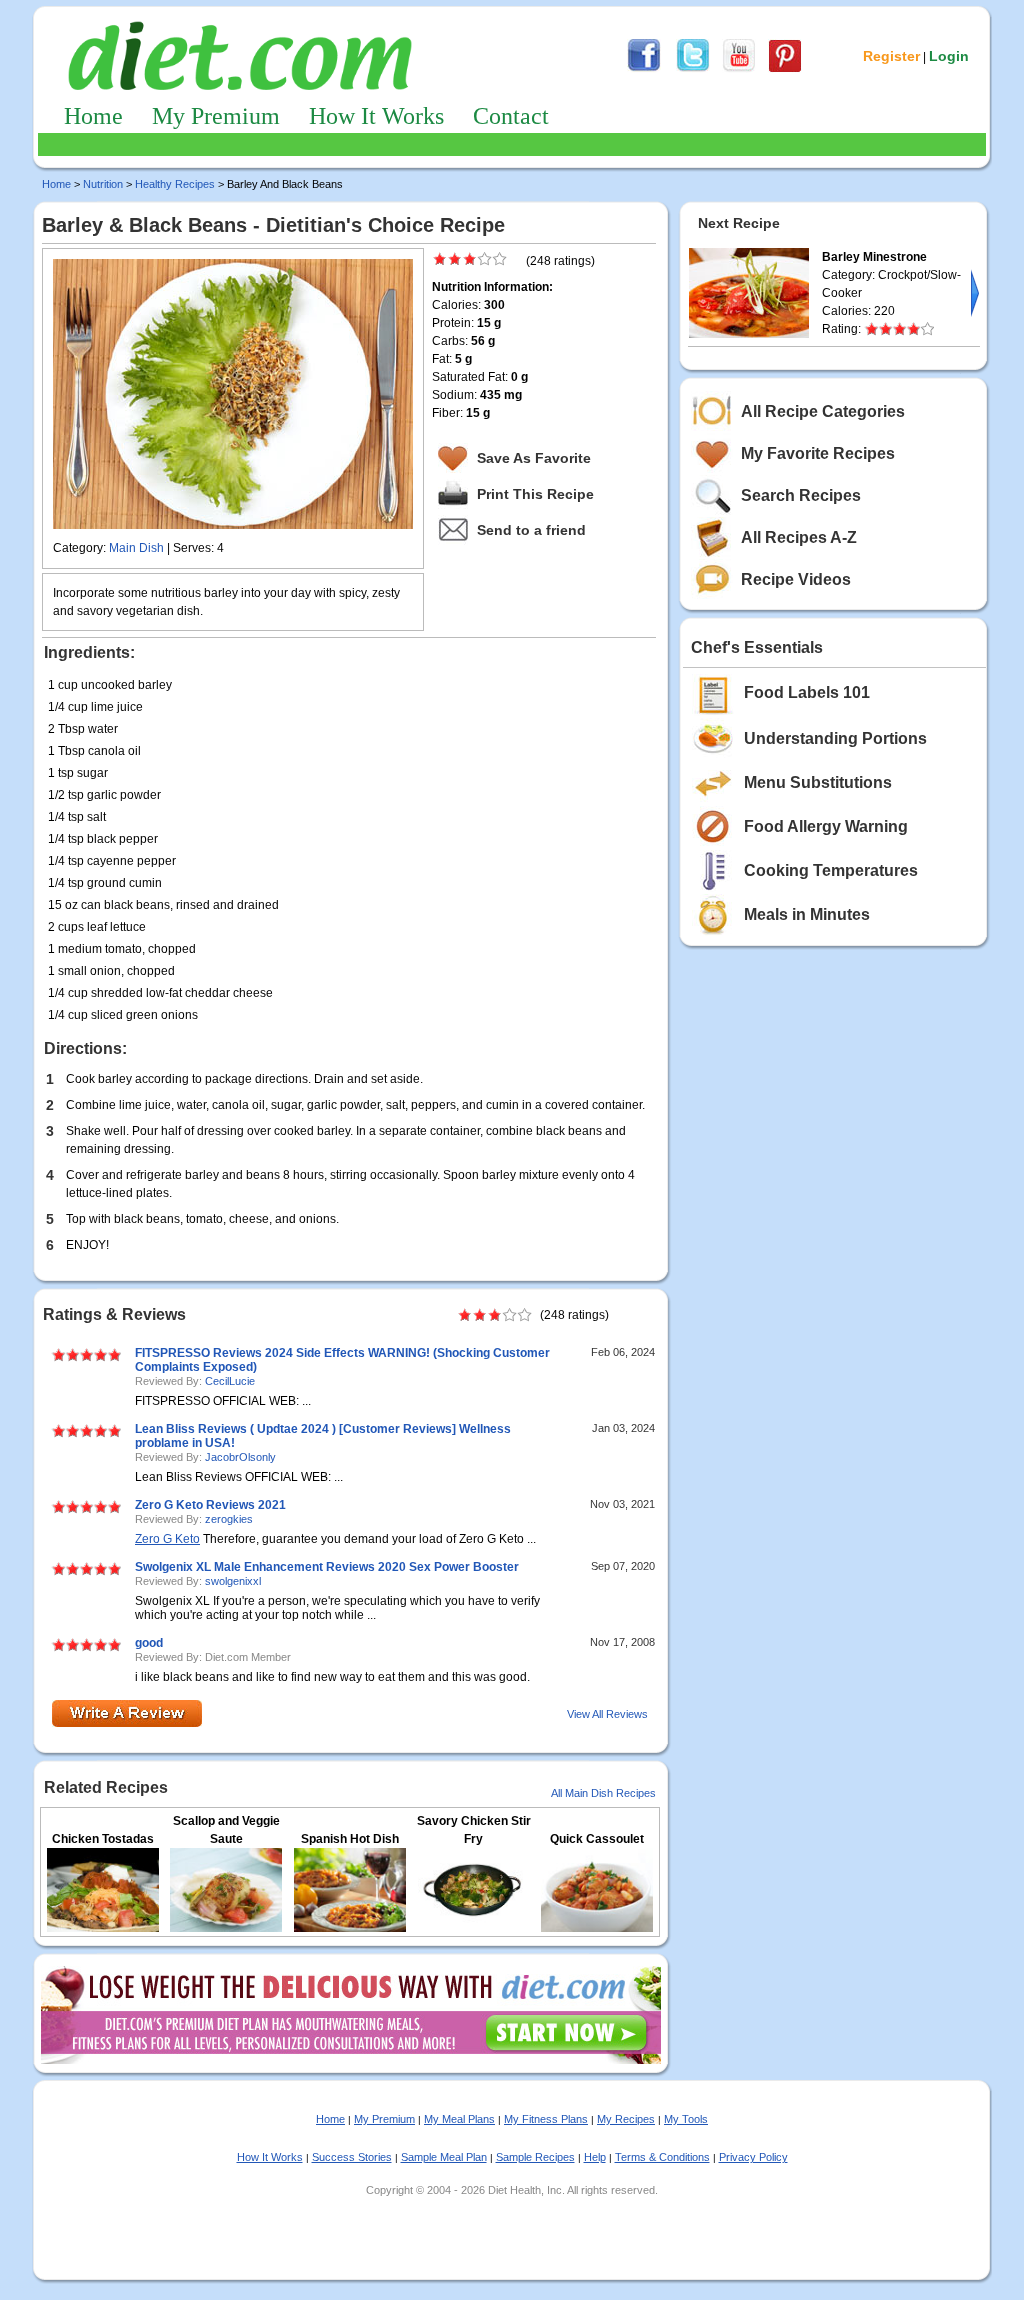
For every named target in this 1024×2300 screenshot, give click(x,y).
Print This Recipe (535, 494)
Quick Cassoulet (597, 1839)
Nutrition (103, 184)
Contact (511, 116)
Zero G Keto (167, 1539)
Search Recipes (801, 495)
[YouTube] (739, 69)
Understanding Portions (835, 738)
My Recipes (626, 2119)
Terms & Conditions (662, 2157)
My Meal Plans (459, 2119)
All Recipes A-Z (799, 537)
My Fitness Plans (546, 2119)
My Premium (216, 116)
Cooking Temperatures (831, 870)
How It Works (376, 116)
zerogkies (229, 1519)
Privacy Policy (753, 2157)
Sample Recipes (535, 2157)
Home (93, 116)
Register (891, 56)
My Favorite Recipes (818, 453)
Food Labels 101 (807, 692)
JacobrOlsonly (240, 1457)
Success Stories (352, 2157)
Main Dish (136, 548)
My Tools (686, 2119)
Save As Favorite (534, 458)
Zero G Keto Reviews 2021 (210, 1505)
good (149, 1643)
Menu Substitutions (818, 782)
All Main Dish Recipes (603, 1793)
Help (595, 2157)
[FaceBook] (644, 69)
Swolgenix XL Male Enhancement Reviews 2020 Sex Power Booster (327, 1567)
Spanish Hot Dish (350, 1839)
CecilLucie (230, 1381)
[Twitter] (693, 69)
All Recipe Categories (823, 411)
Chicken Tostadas (103, 1839)
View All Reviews (607, 1714)
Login (949, 56)
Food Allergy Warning (826, 826)
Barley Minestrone (874, 257)
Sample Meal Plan (444, 2157)
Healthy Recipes (175, 184)
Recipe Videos (796, 579)
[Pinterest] (785, 69)
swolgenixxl (233, 1581)
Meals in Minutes (807, 914)
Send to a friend (531, 530)
